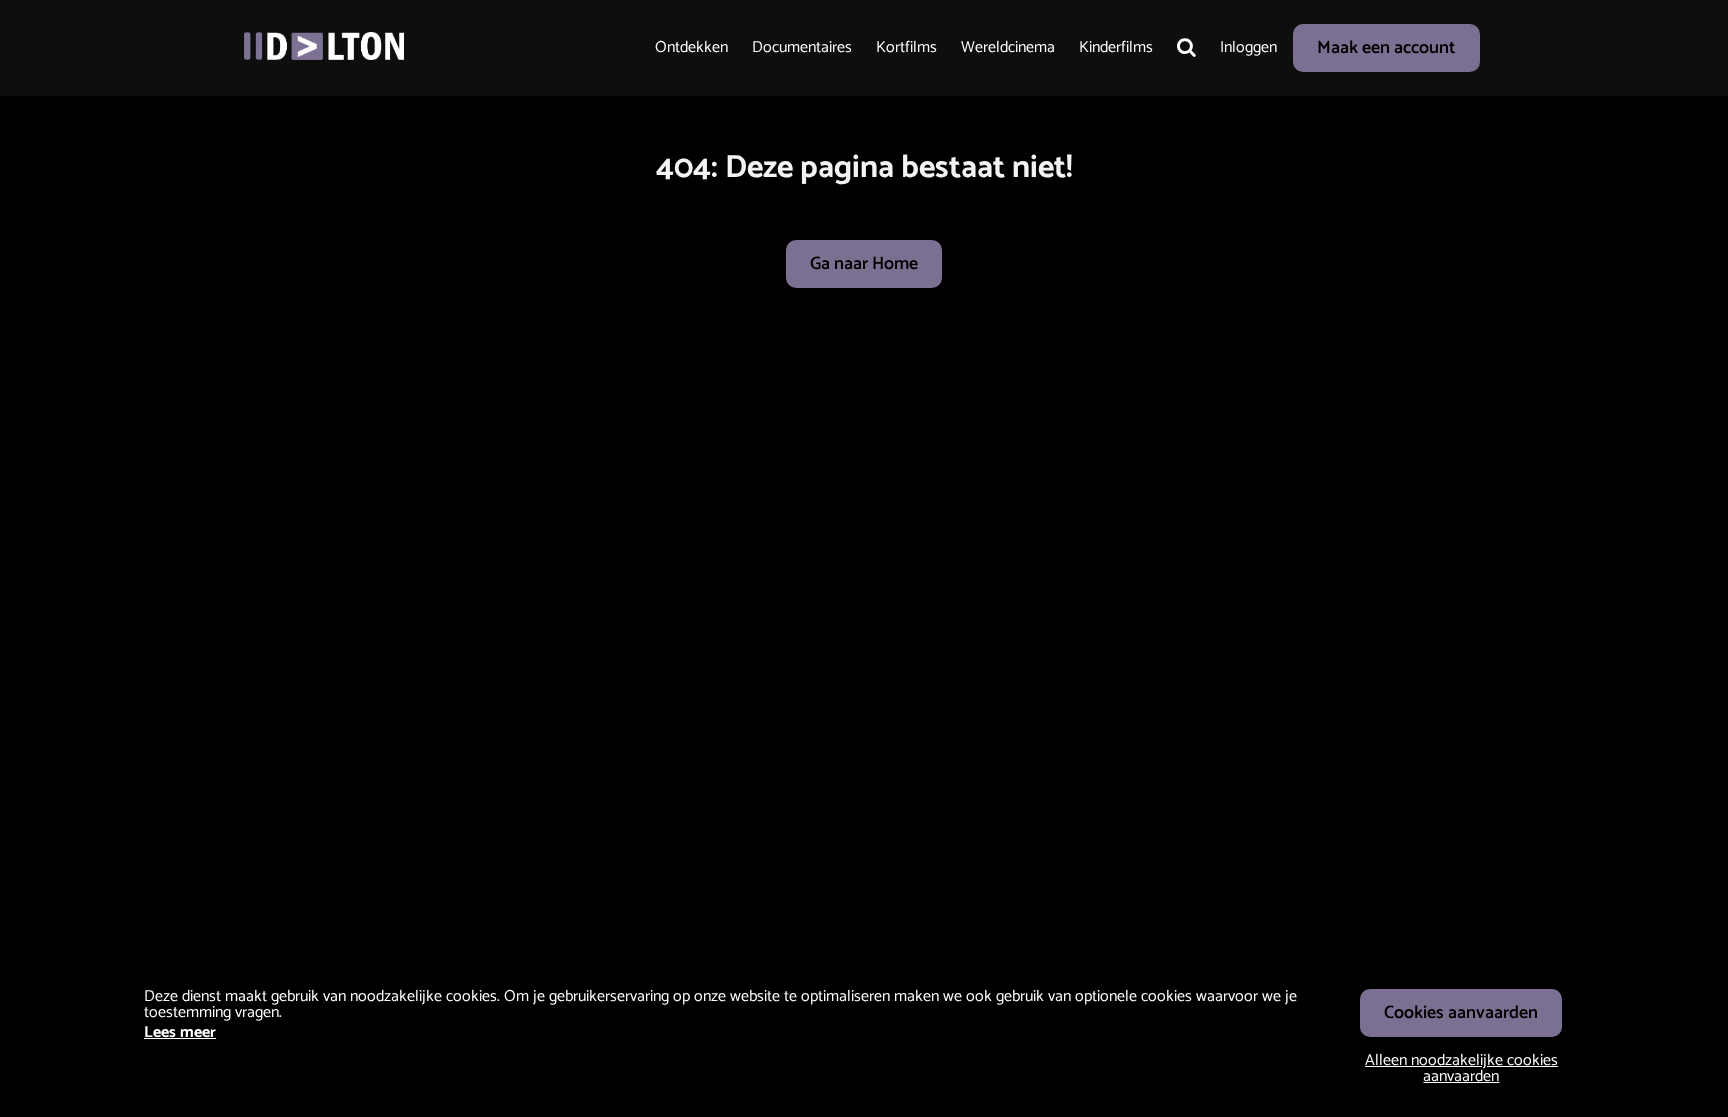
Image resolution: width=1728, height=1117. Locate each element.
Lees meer (180, 1032)
